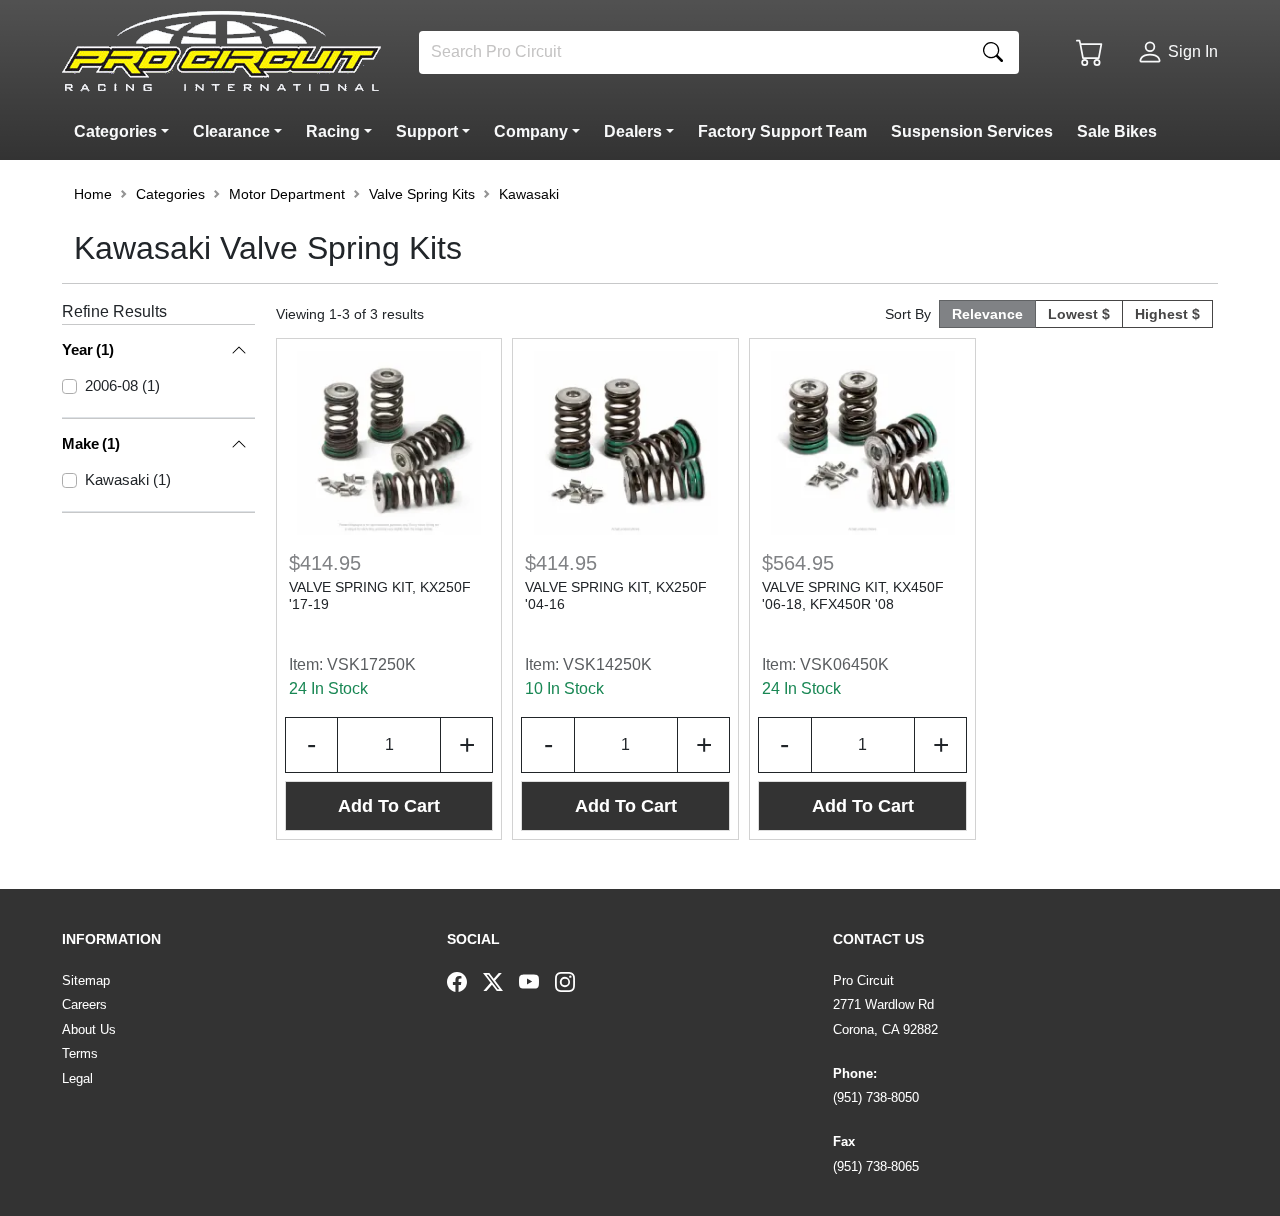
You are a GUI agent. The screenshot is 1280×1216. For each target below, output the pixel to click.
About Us (89, 1029)
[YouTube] (537, 981)
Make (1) (91, 443)
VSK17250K (371, 664)
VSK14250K (607, 664)
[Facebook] (465, 981)
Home (93, 194)
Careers (84, 1004)
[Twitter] (501, 981)
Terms (80, 1053)
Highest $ (1167, 314)
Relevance (987, 314)
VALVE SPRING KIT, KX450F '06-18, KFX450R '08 (853, 595)
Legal (77, 1078)
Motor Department (287, 194)
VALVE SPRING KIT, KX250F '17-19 (380, 595)
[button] (125, 132)
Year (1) (88, 349)
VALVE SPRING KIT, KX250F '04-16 (616, 595)
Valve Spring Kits (422, 194)
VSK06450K (844, 664)
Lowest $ (1079, 314)
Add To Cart (389, 806)
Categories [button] (170, 194)
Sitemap (86, 980)
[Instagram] (573, 981)
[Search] (993, 52)
